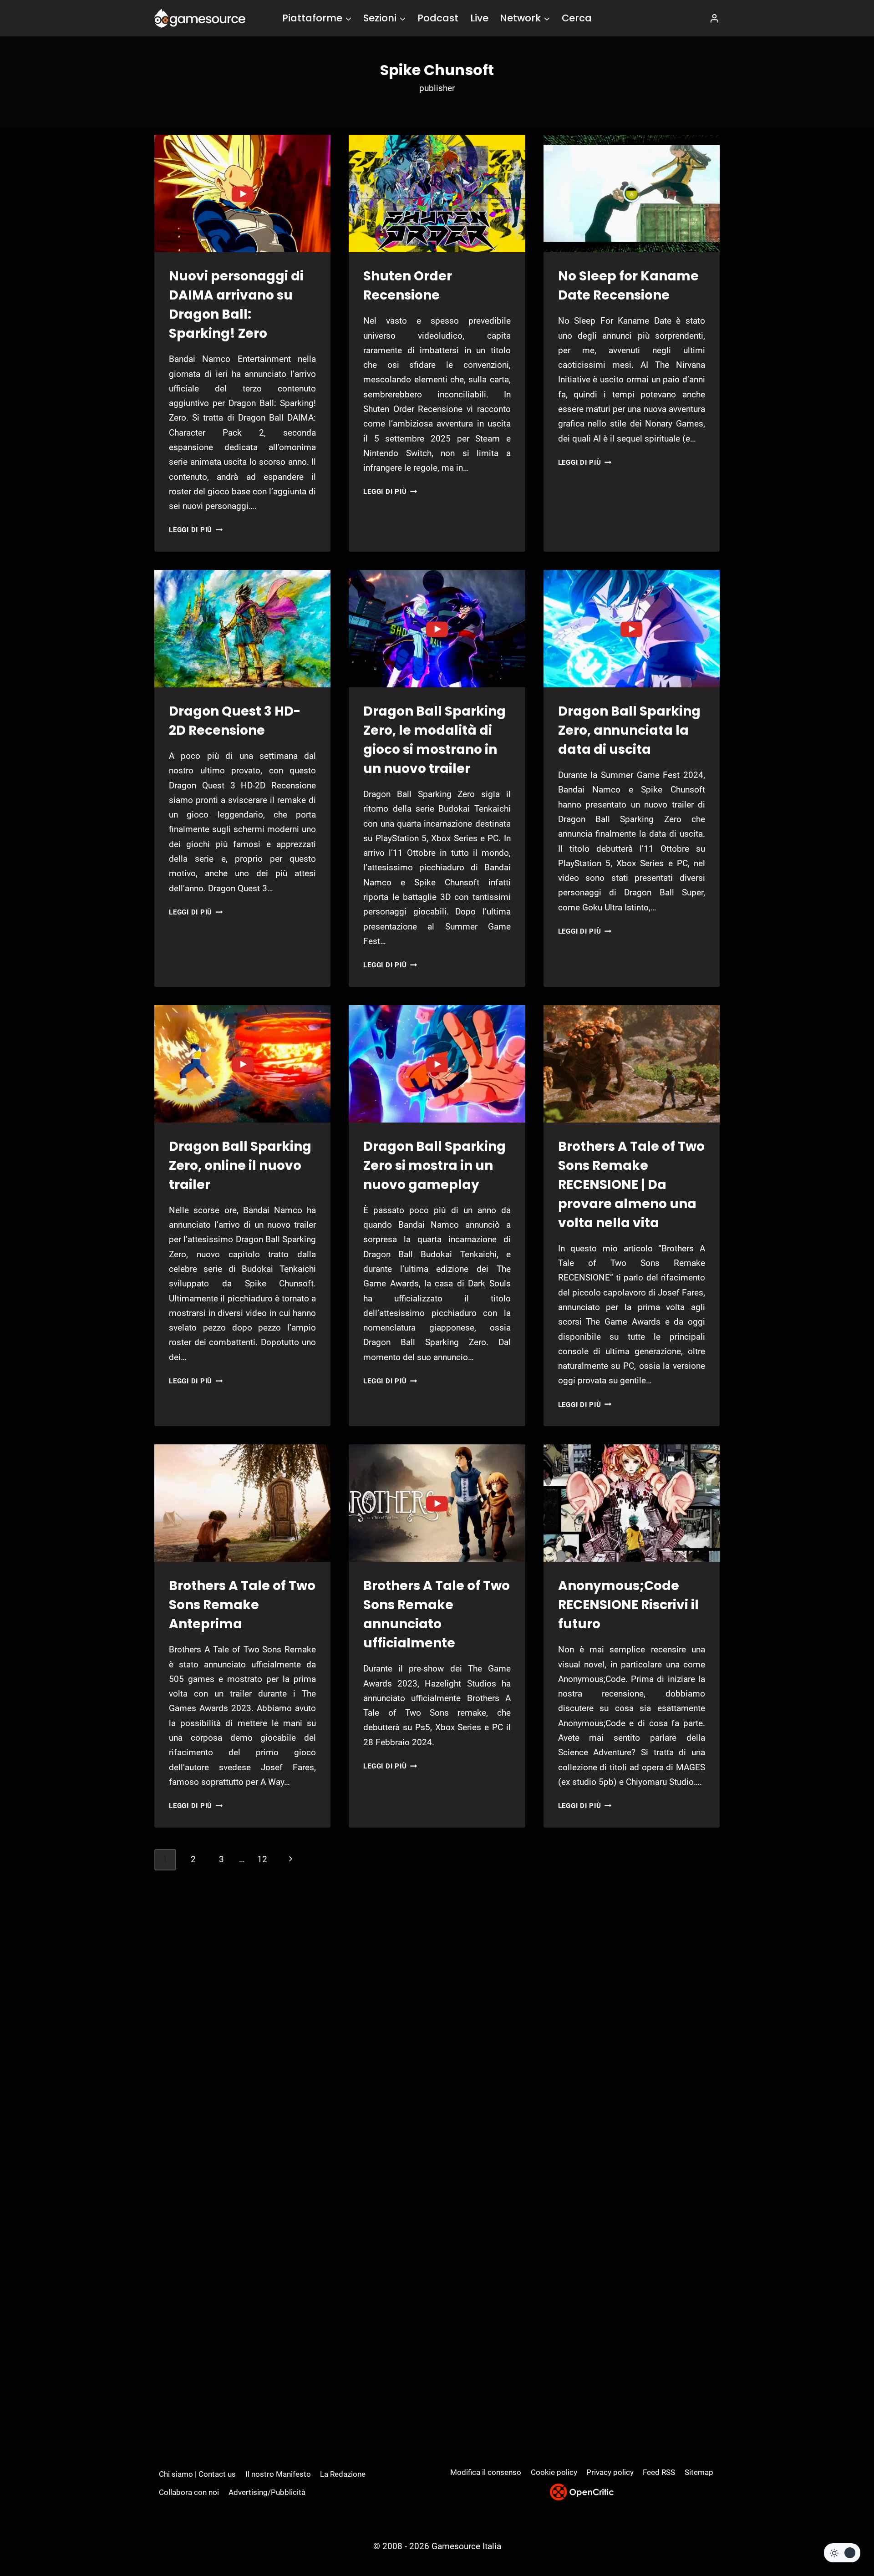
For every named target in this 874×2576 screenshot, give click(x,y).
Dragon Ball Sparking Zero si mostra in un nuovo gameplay (434, 1166)
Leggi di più (196, 530)
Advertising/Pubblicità (267, 2492)
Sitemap (699, 2472)
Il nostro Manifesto (278, 2474)
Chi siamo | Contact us (197, 2474)
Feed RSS (659, 2472)
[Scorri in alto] (843, 2535)
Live (479, 18)
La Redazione (343, 2474)
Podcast (438, 18)
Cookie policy (554, 2472)
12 (262, 1859)
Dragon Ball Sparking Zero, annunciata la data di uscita (629, 730)
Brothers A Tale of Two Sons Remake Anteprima (242, 1605)
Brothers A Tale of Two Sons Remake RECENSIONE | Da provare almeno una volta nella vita (631, 1185)
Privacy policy (610, 2472)
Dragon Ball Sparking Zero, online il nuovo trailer (240, 1166)
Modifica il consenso (486, 2472)
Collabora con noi (189, 2492)
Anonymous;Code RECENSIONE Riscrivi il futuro (628, 1605)
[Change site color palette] (842, 2553)
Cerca (577, 18)
